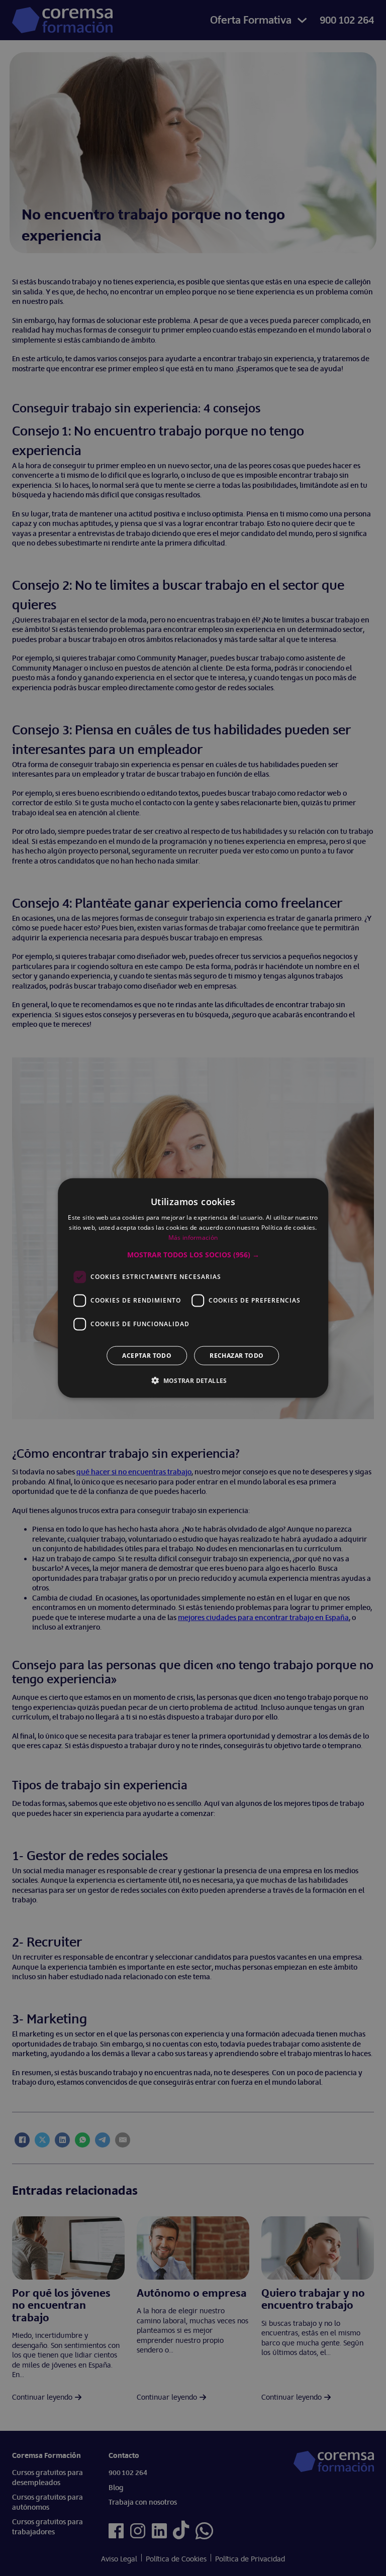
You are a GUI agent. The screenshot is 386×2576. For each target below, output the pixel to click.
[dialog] (193, 1288)
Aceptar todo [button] (147, 1355)
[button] (193, 1254)
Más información (193, 1238)
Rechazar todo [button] (236, 1355)
